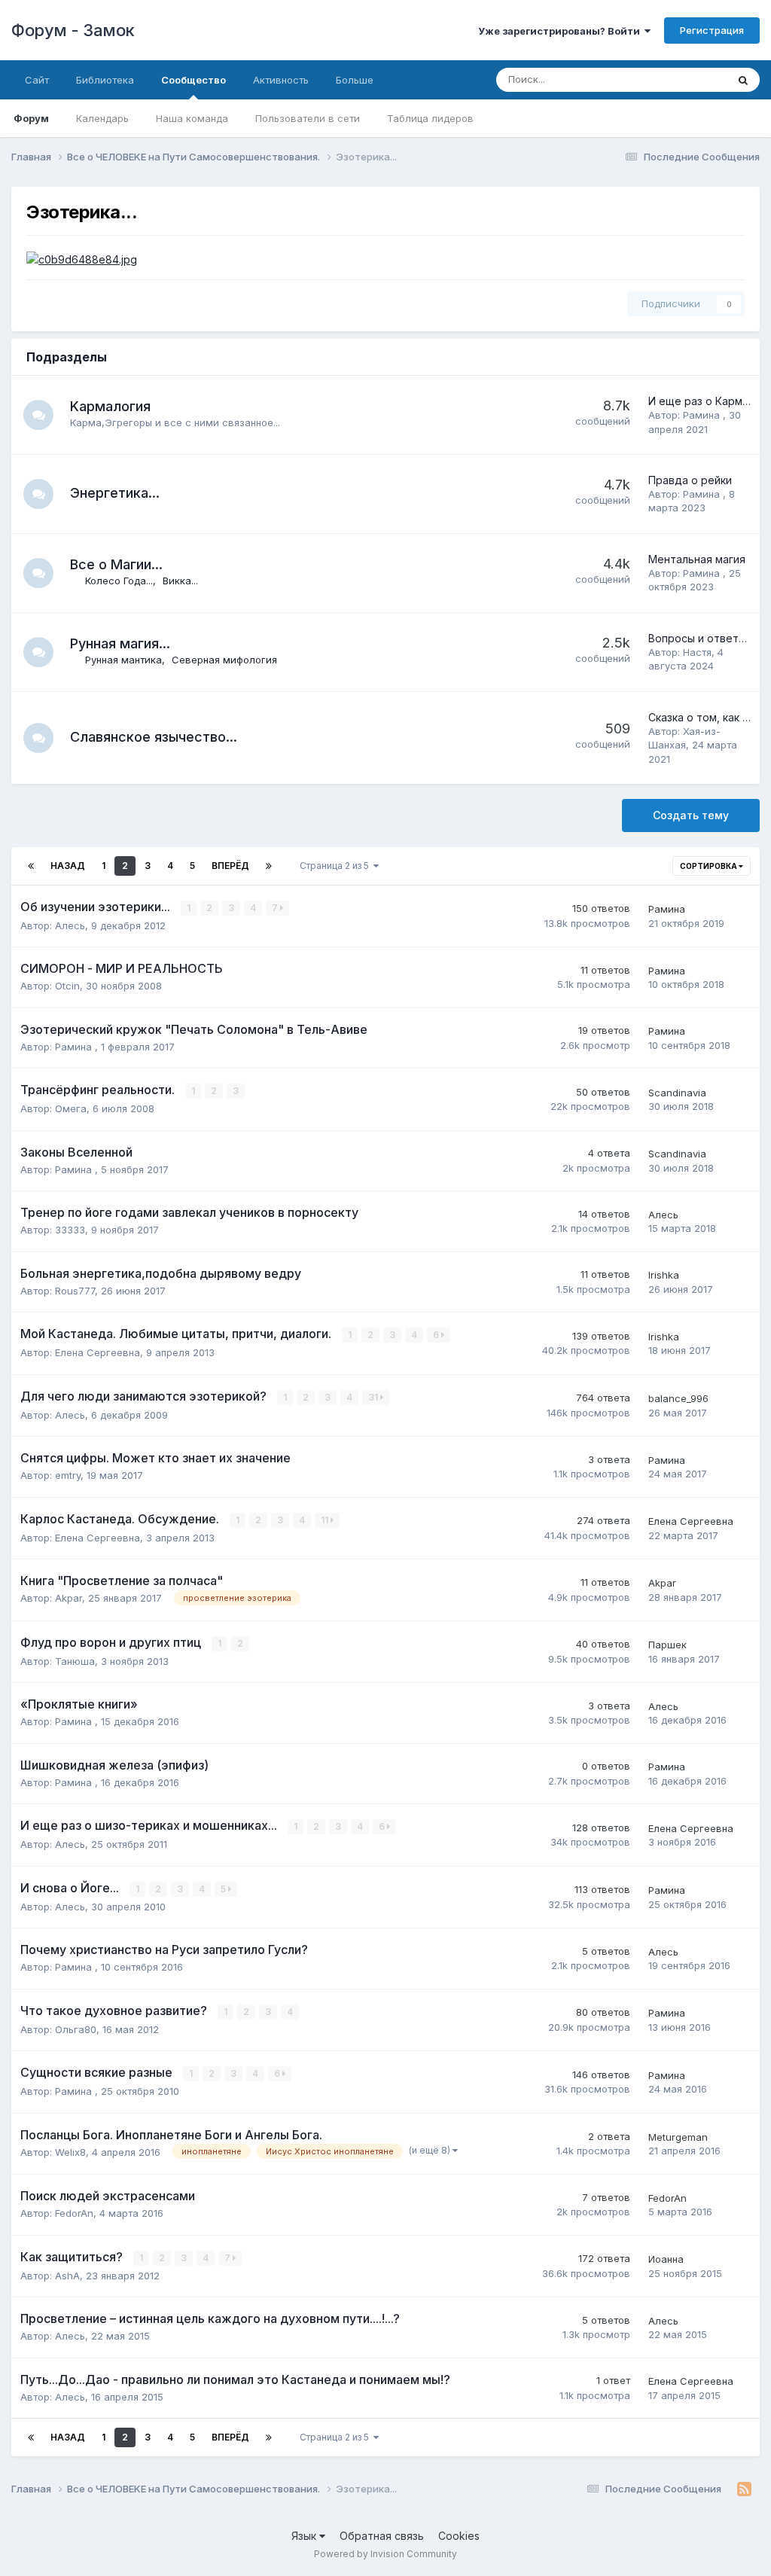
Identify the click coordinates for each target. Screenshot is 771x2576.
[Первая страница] (31, 866)
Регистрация (712, 30)
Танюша (75, 1661)
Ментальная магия (697, 559)
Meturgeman (678, 2137)
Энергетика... (115, 493)
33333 (70, 1230)
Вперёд (230, 866)
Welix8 (70, 2152)
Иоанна (666, 2259)
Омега (71, 1108)
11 (326, 1520)
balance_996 (678, 1398)
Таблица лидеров (430, 118)
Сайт (37, 80)
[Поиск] (743, 80)
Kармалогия (110, 406)
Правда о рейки (690, 480)
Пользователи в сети (308, 118)
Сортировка (709, 866)
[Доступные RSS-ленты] (744, 2489)
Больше (355, 80)
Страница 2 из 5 (337, 866)
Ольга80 (76, 2029)
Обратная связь (382, 2536)
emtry (68, 1475)
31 (374, 1397)
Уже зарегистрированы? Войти (561, 31)
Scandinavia (677, 1093)
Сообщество (194, 80)
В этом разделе (671, 79)
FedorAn (74, 2213)
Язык (305, 2536)
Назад (68, 866)
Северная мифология (224, 660)
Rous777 (75, 1291)
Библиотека (105, 80)
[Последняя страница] (269, 866)
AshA (67, 2276)
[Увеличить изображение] (82, 259)
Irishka (664, 1275)
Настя (697, 652)
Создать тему (691, 815)
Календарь (102, 118)
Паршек (667, 1645)
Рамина (703, 415)
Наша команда (192, 118)
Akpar (69, 1598)
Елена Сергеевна (98, 1352)
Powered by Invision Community (385, 2554)
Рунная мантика (123, 660)
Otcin (67, 986)
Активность (281, 80)
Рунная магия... (120, 643)
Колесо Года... (119, 581)
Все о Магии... (116, 564)
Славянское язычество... (154, 737)
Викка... (180, 581)
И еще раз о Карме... (702, 401)
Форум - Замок (73, 30)
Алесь (70, 925)
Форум (31, 118)
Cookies (459, 2536)
